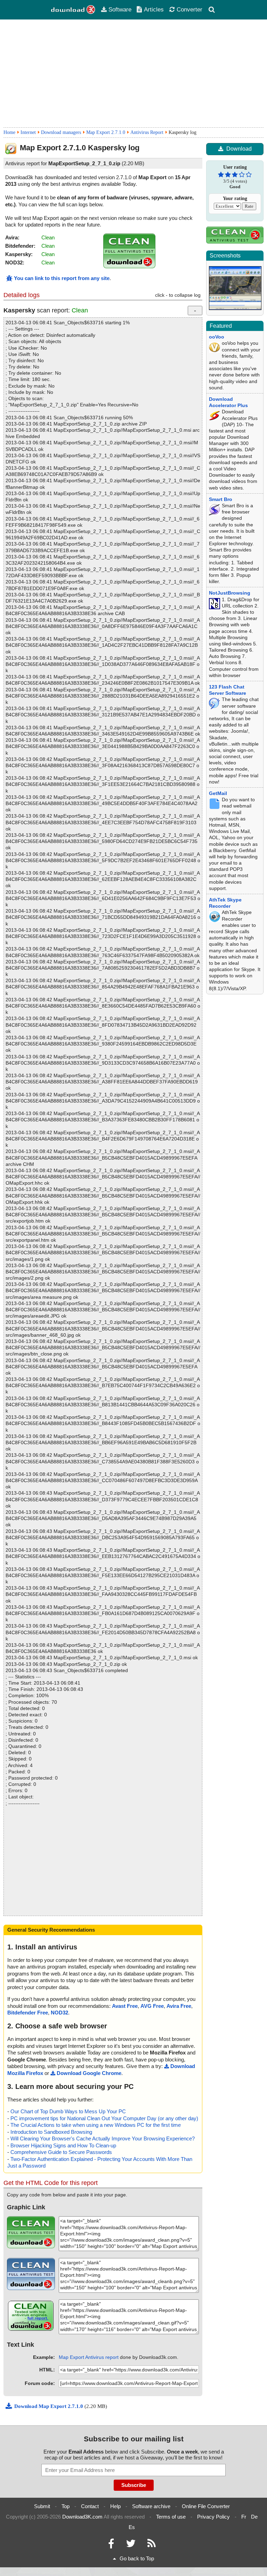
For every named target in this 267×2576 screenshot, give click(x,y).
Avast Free (125, 2006)
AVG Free (152, 2006)
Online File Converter (206, 2506)
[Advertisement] (133, 73)
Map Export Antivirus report (89, 2357)
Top (66, 2506)
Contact (90, 2506)
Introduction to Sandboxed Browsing (51, 2132)
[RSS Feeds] (152, 2545)
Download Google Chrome (89, 2073)
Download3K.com (82, 2517)
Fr (244, 2517)
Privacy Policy (213, 2517)
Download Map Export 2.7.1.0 (49, 2406)
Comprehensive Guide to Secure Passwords (61, 2152)
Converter (189, 9)
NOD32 (59, 2013)
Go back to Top (137, 2558)
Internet (28, 132)
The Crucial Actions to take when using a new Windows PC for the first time (96, 2125)
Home (9, 132)
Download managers (61, 132)
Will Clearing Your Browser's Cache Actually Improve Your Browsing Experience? (103, 2138)
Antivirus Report (147, 132)
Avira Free (179, 2006)
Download (239, 149)
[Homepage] (73, 10)
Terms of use (171, 2517)
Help (115, 2506)
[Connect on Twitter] (131, 2545)
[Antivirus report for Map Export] (129, 266)
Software (120, 9)
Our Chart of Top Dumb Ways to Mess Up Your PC (68, 2111)
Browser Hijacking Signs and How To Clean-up (63, 2145)
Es (132, 2527)
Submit (42, 2506)
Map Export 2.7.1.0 (106, 132)
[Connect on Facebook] (111, 2545)
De (254, 2517)
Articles (154, 9)
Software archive (151, 2506)
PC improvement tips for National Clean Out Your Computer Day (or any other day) (104, 2118)
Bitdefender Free (28, 2013)
